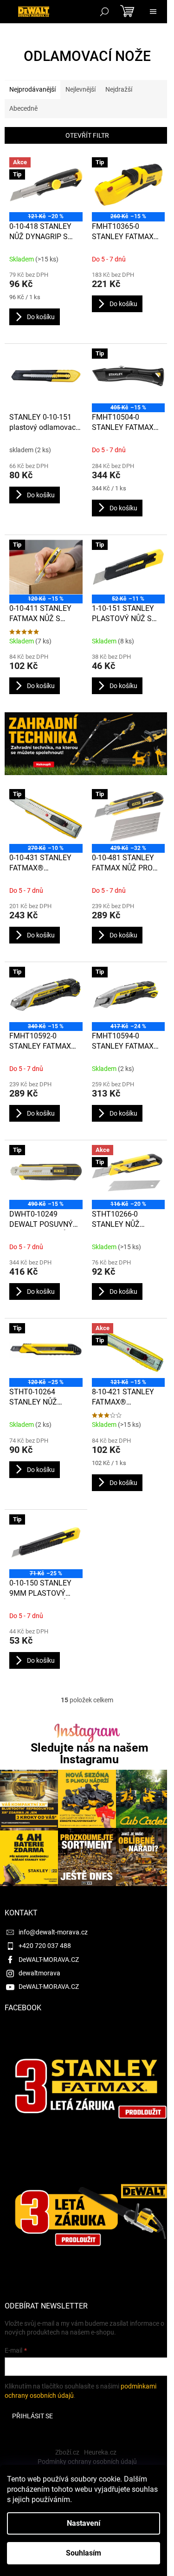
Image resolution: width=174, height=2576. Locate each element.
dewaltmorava (39, 1973)
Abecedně (23, 108)
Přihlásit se (32, 2416)
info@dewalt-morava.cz (53, 1932)
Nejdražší (119, 89)
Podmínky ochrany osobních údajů (87, 2462)
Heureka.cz (100, 2452)
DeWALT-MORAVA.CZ (49, 1960)
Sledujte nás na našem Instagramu (90, 1753)
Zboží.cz (67, 2452)
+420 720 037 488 (45, 1946)
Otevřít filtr (87, 135)
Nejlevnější (81, 89)
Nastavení (84, 2523)
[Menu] (153, 12)
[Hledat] (104, 12)
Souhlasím (84, 2553)
